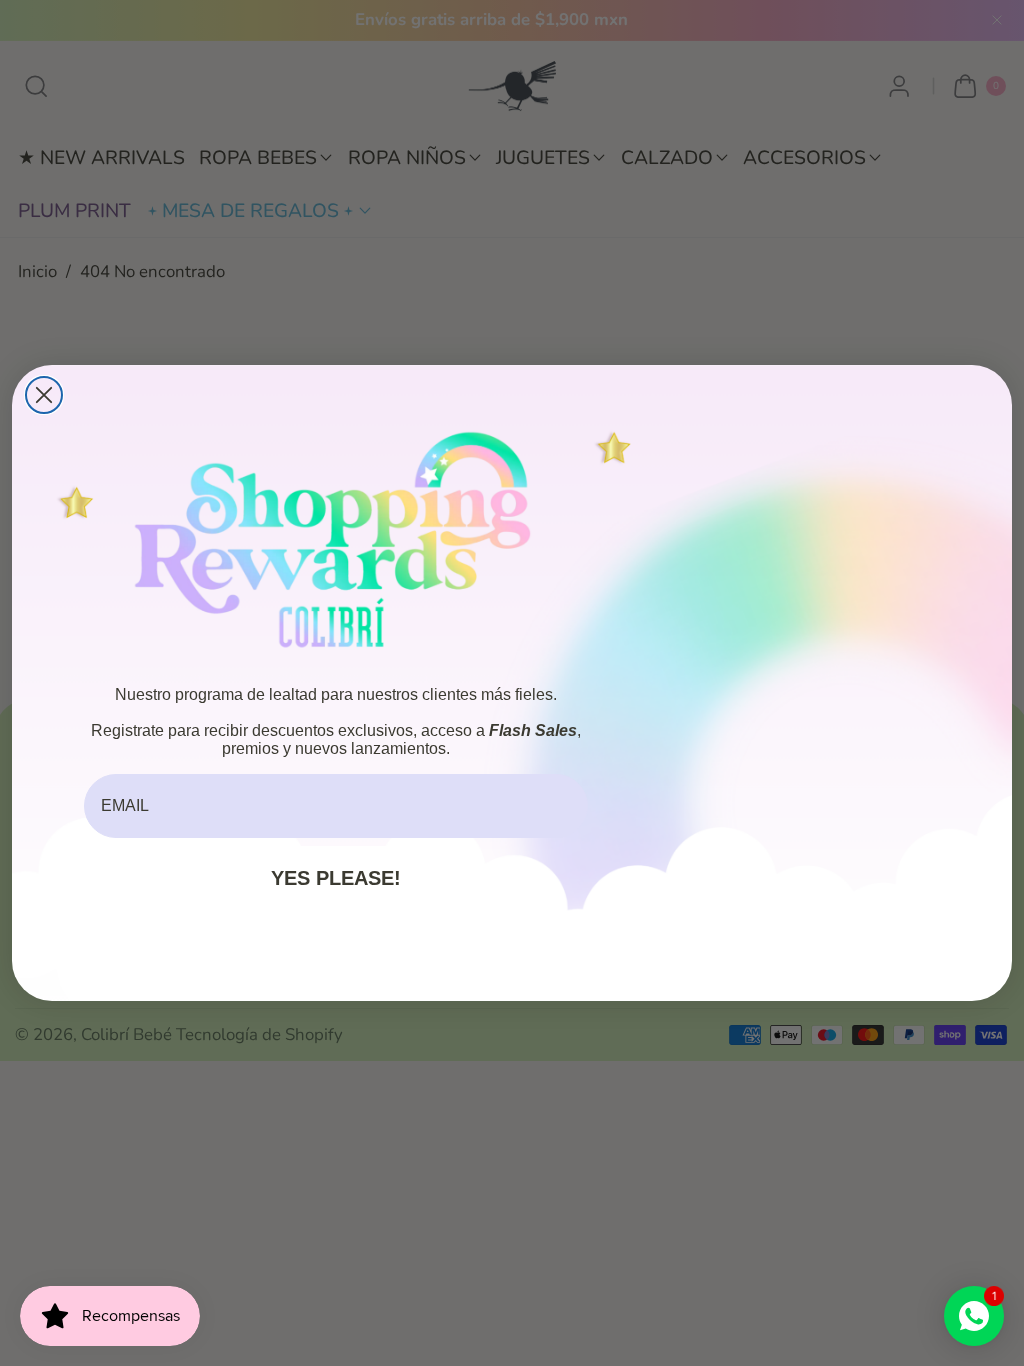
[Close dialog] (44, 395)
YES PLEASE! (336, 878)
